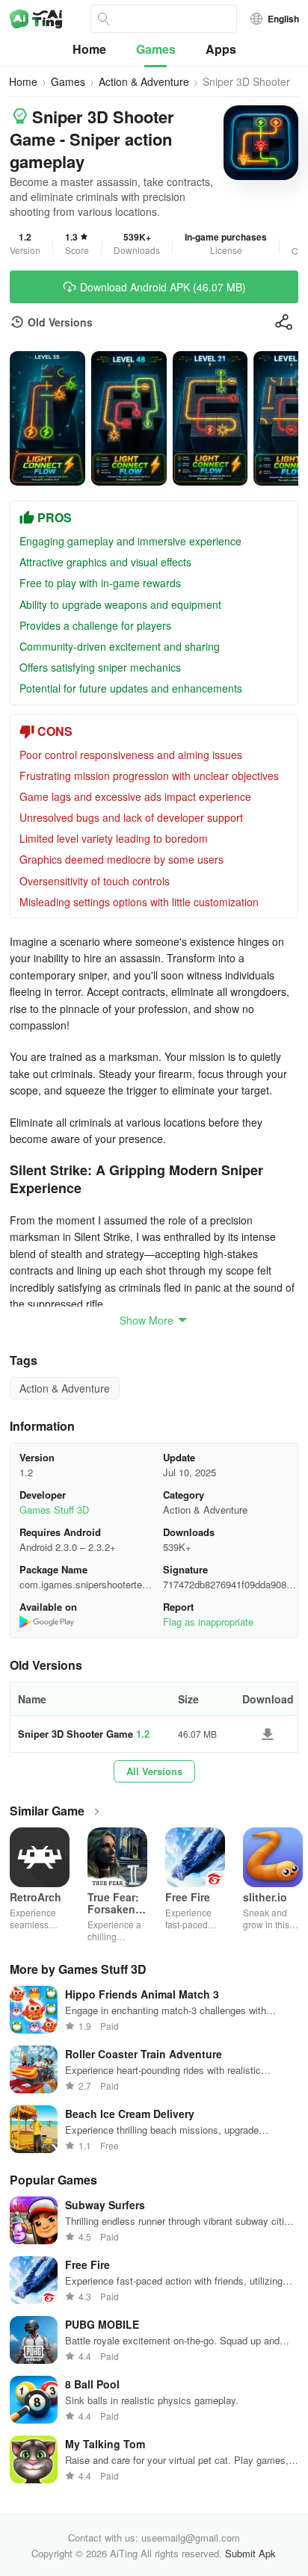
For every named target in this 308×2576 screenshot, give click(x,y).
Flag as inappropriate (208, 1622)
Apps (221, 49)
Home (89, 49)
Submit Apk (250, 2553)
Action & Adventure (144, 81)
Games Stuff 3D (54, 1510)
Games (156, 49)
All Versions (154, 1771)
